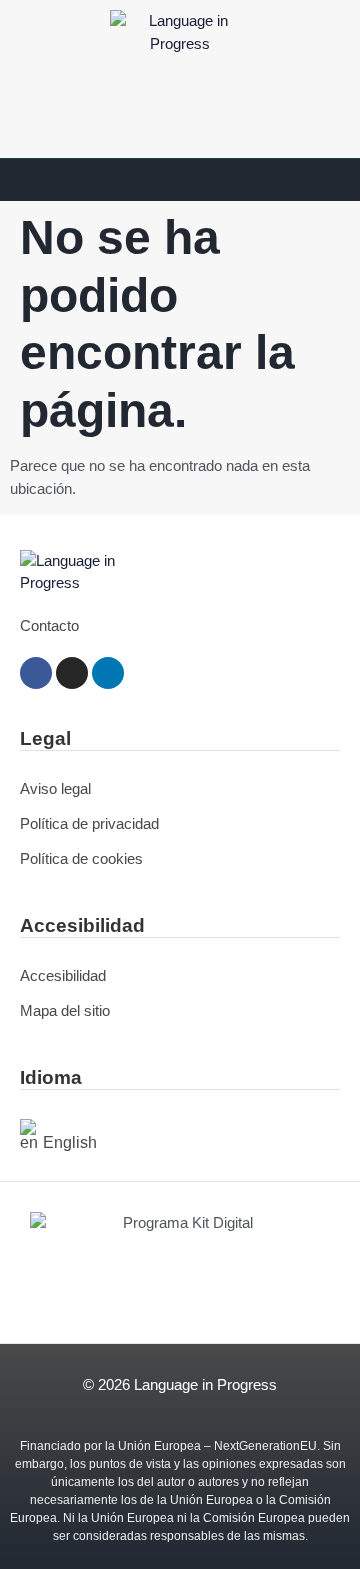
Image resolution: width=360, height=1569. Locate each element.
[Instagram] (72, 673)
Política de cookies (81, 858)
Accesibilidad (63, 975)
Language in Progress (205, 1384)
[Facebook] (36, 673)
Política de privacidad (89, 823)
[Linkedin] (108, 673)
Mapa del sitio (65, 1010)
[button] (36, 180)
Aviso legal (55, 788)
